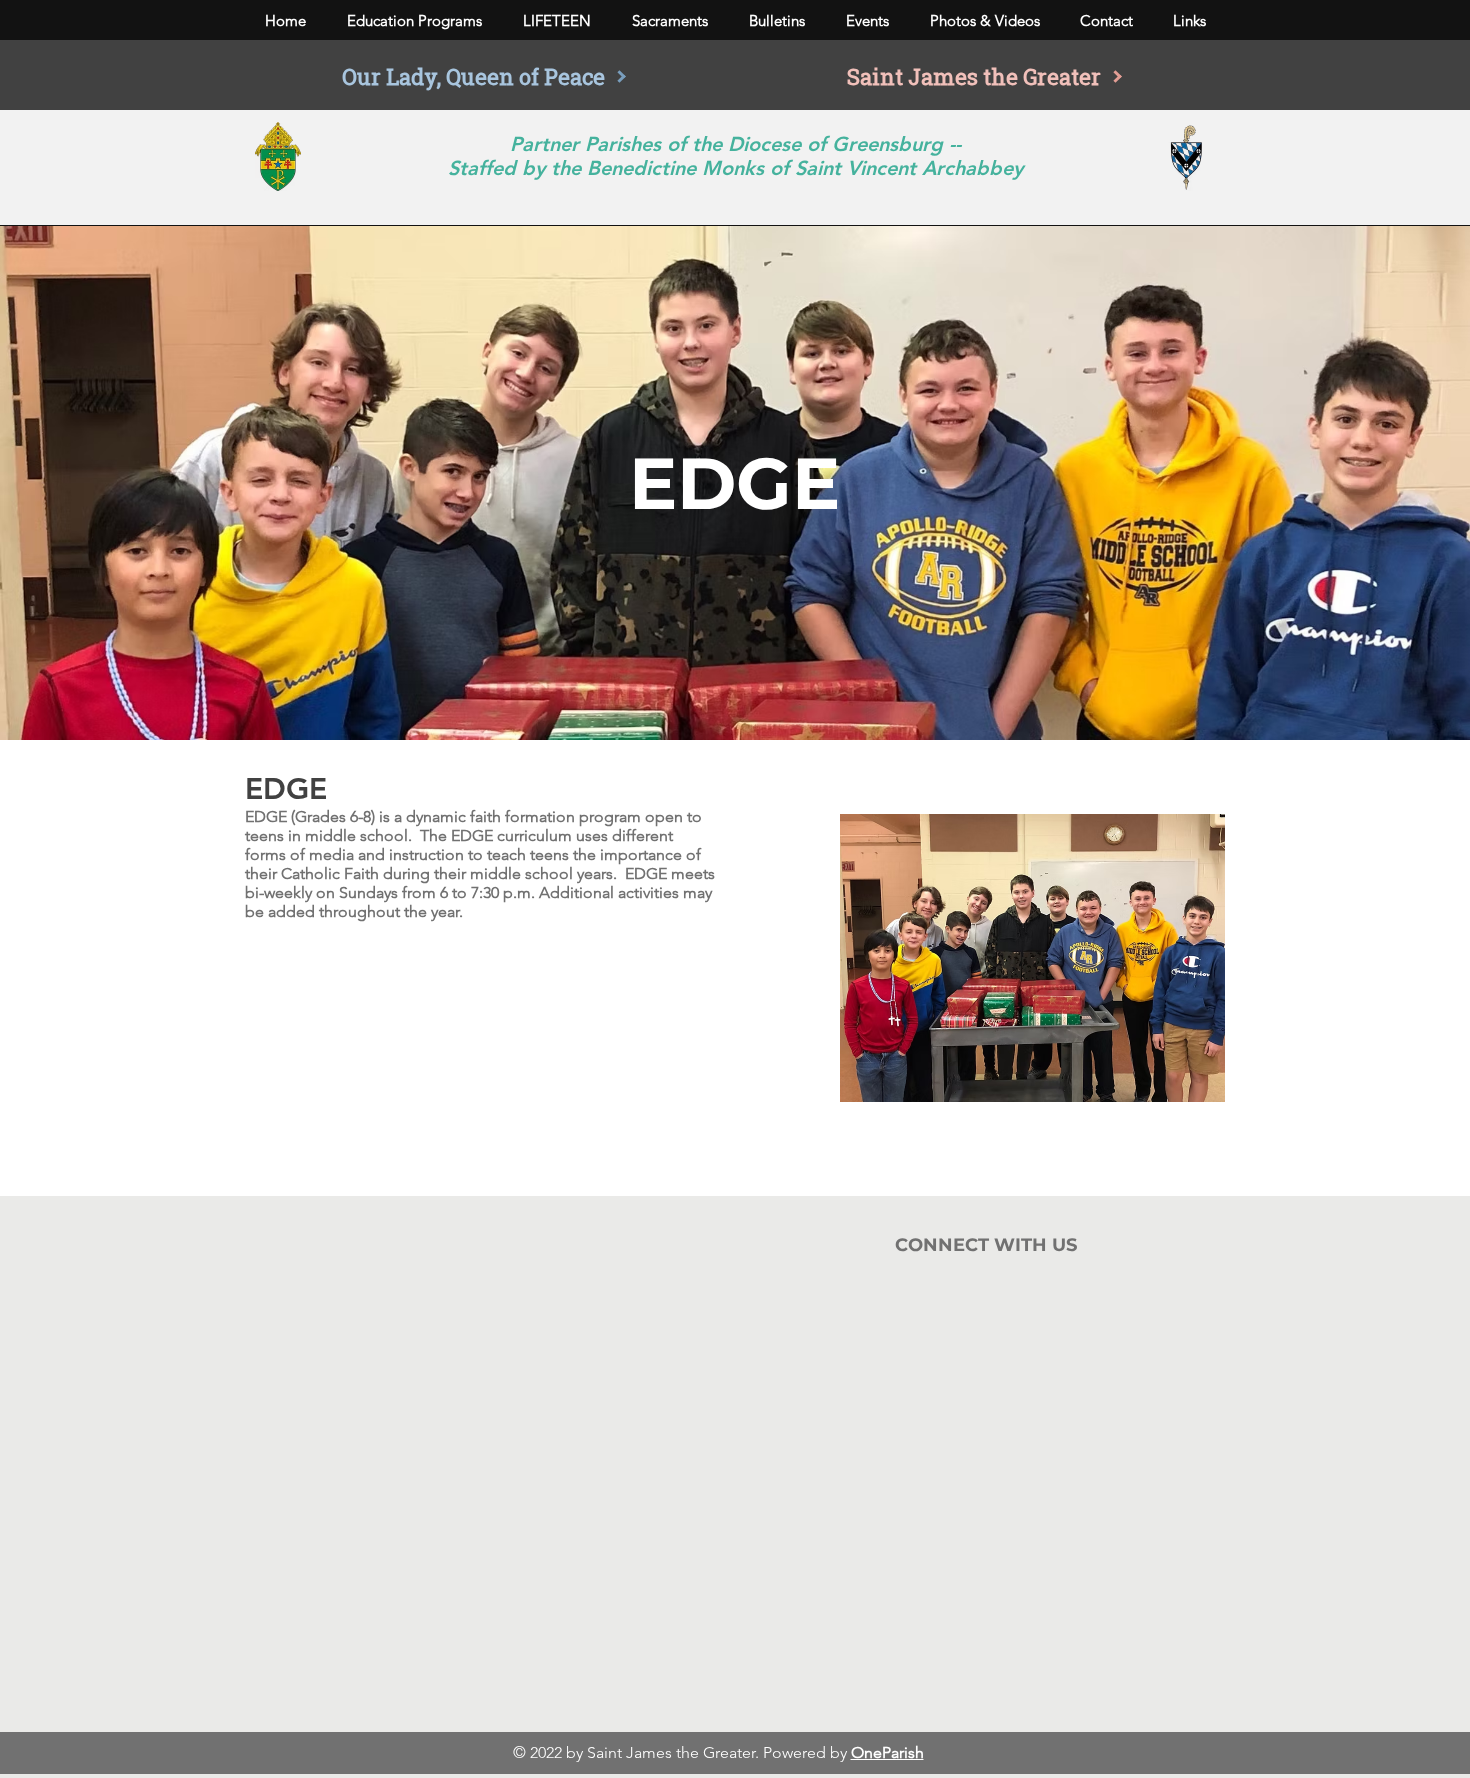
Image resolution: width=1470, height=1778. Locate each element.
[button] (414, 21)
